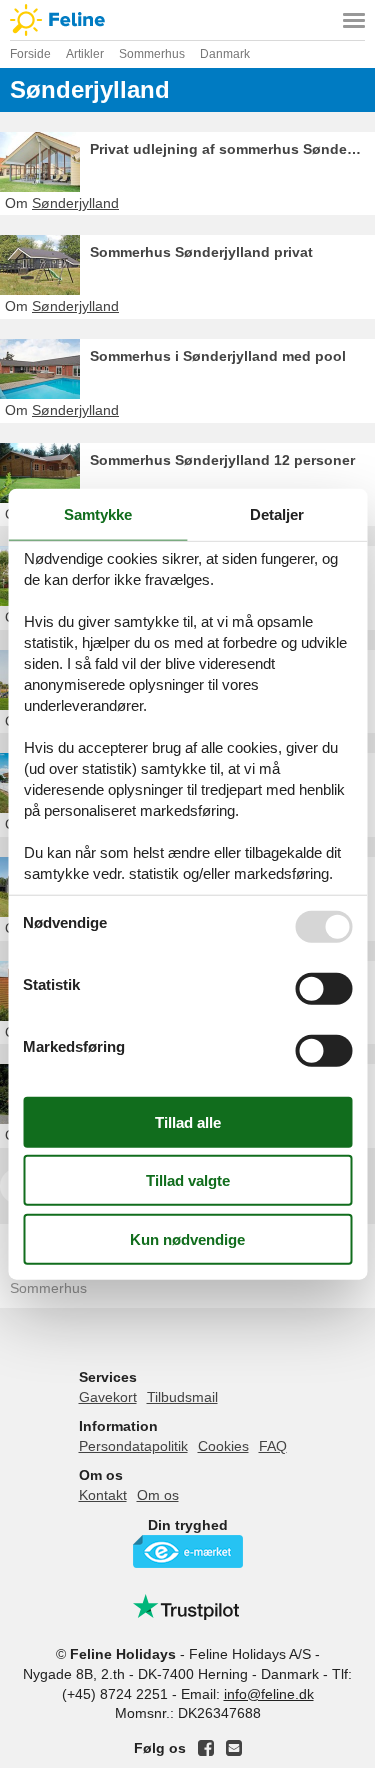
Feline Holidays (187, 20)
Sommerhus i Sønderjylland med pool (218, 356)
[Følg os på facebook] (206, 1748)
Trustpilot (188, 1607)
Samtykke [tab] (98, 514)
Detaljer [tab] (277, 514)
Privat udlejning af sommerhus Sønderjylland (232, 149)
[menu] (354, 20)
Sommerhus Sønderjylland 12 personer (222, 460)
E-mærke (188, 1551)
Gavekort (108, 1397)
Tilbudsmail (182, 1397)
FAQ (273, 1446)
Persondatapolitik (133, 1446)
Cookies (223, 1446)
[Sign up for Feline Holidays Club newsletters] (234, 1748)
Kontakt (103, 1495)
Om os (158, 1495)
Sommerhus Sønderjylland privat (201, 252)
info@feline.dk (269, 1694)
